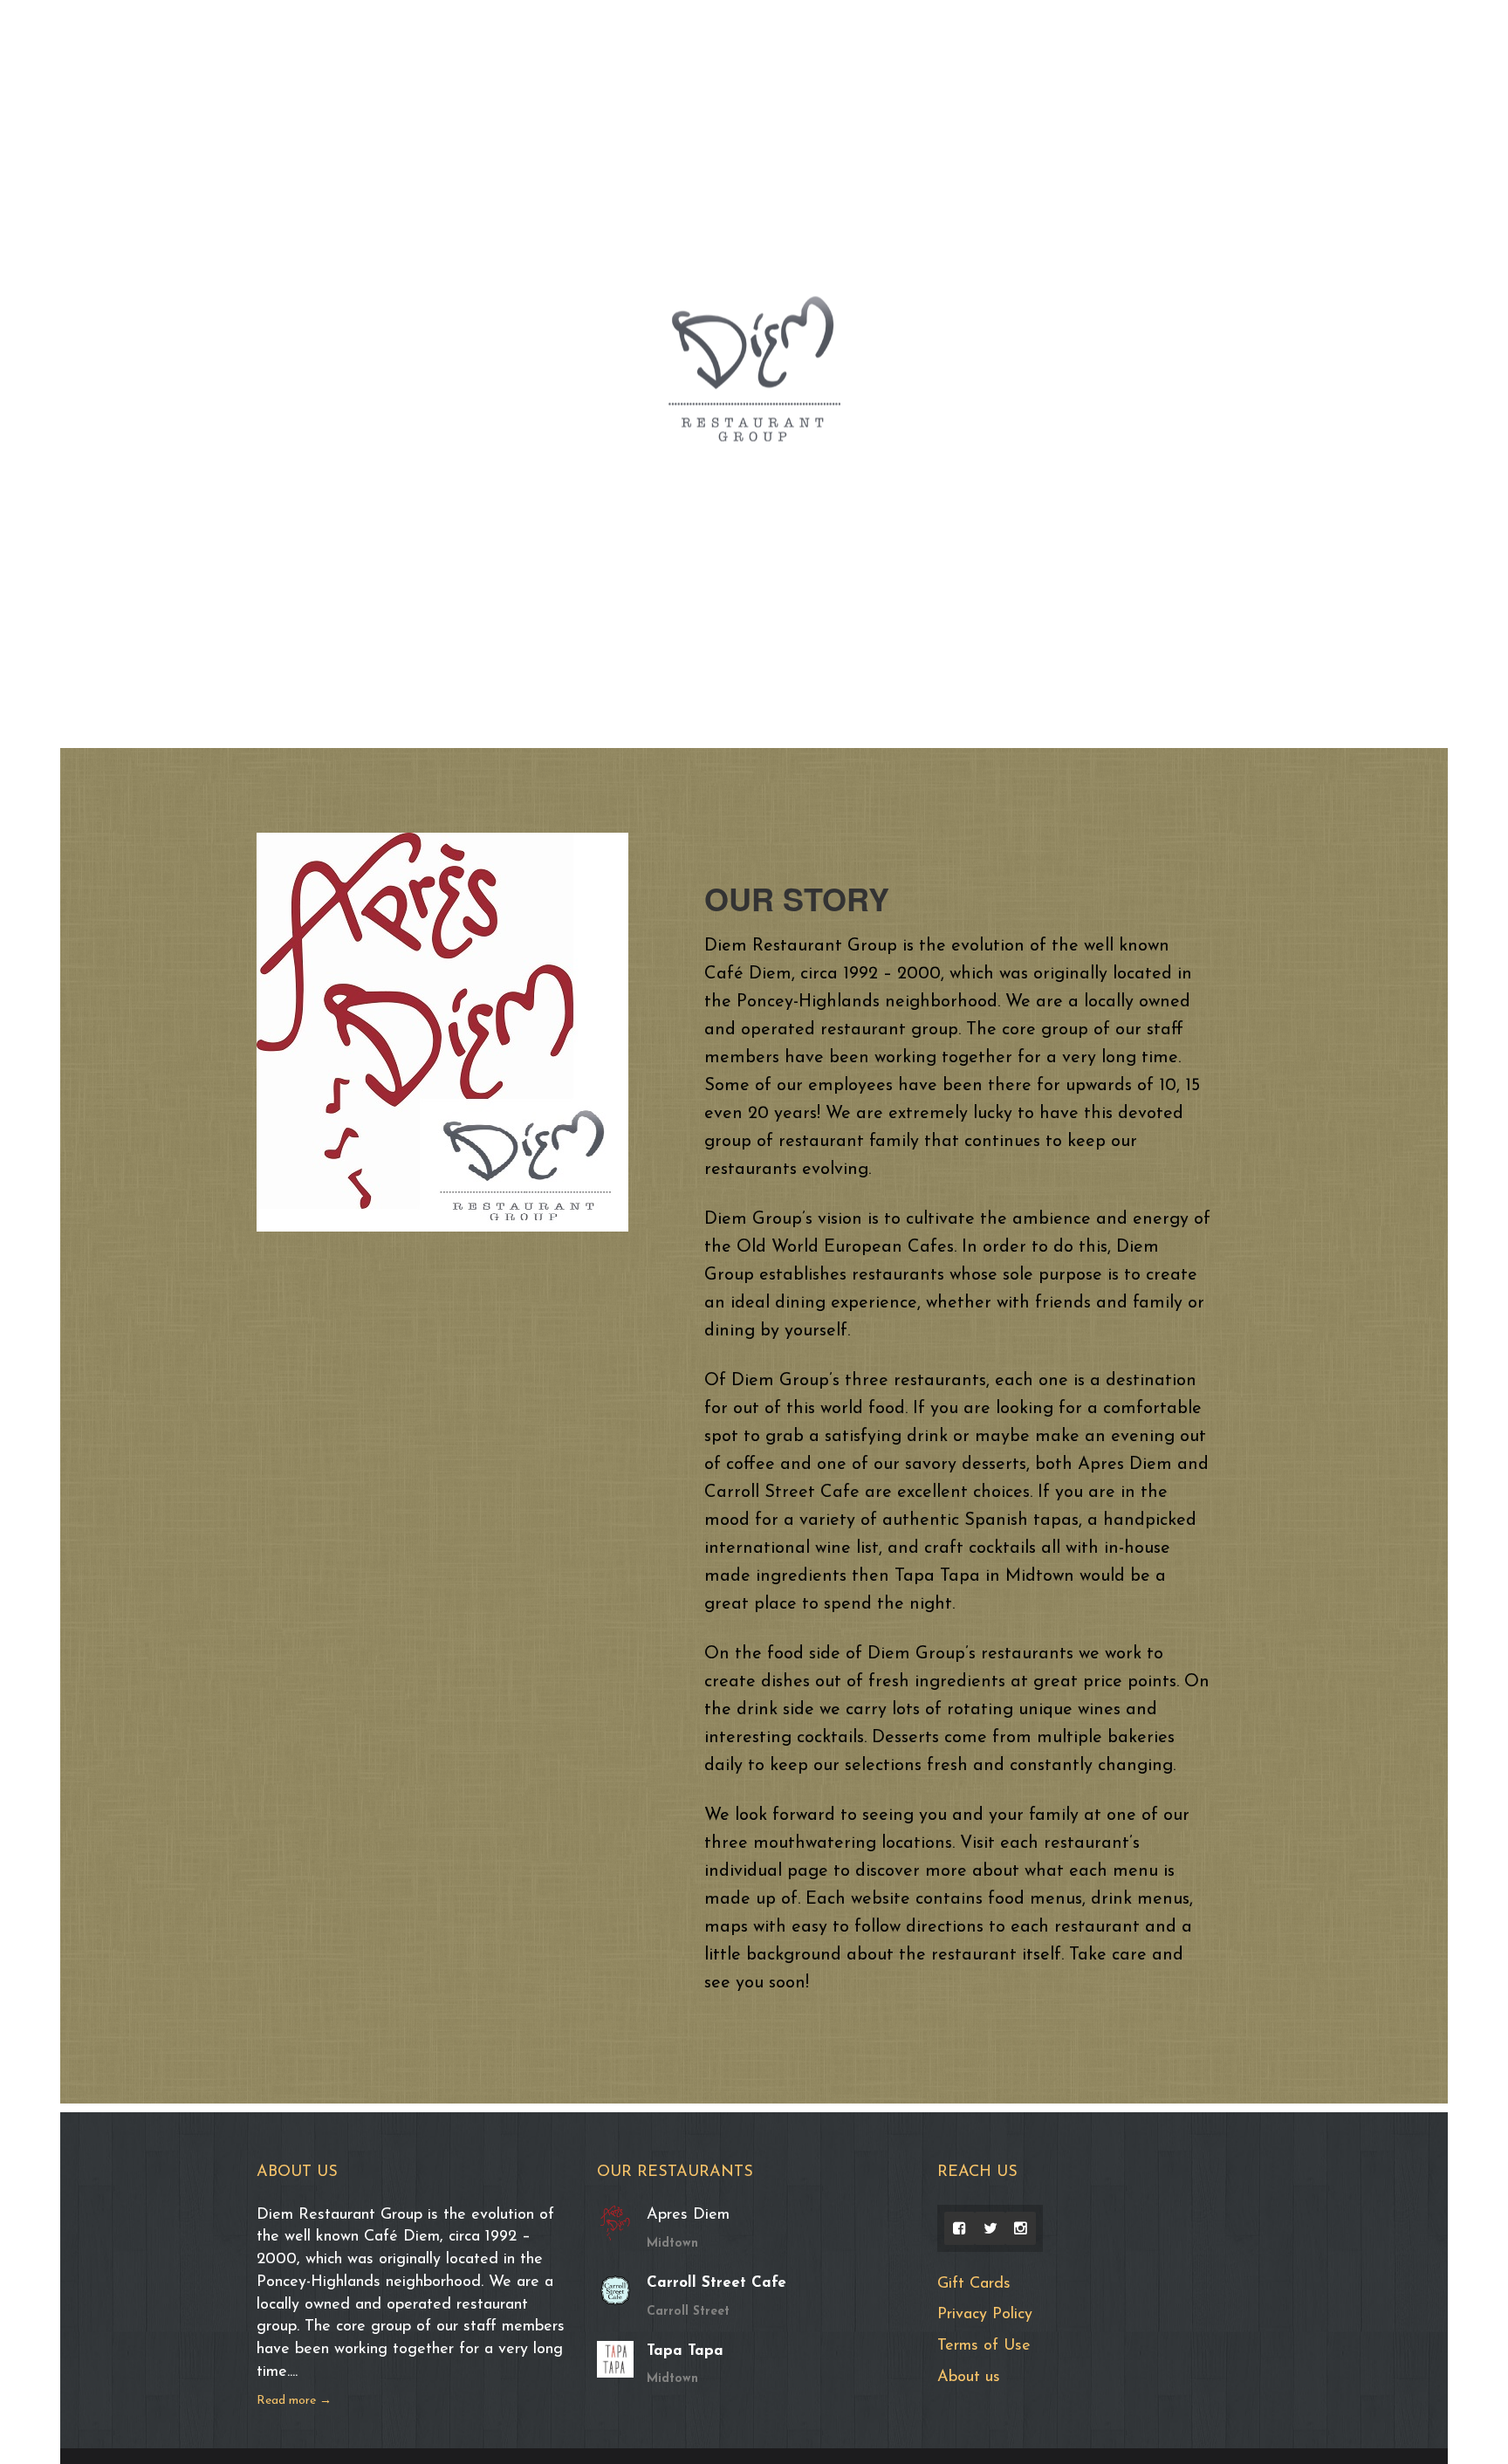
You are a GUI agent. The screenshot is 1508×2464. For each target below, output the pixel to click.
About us (969, 2378)
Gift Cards (974, 2284)
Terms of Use (984, 2346)
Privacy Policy (985, 2315)
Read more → (294, 2401)
